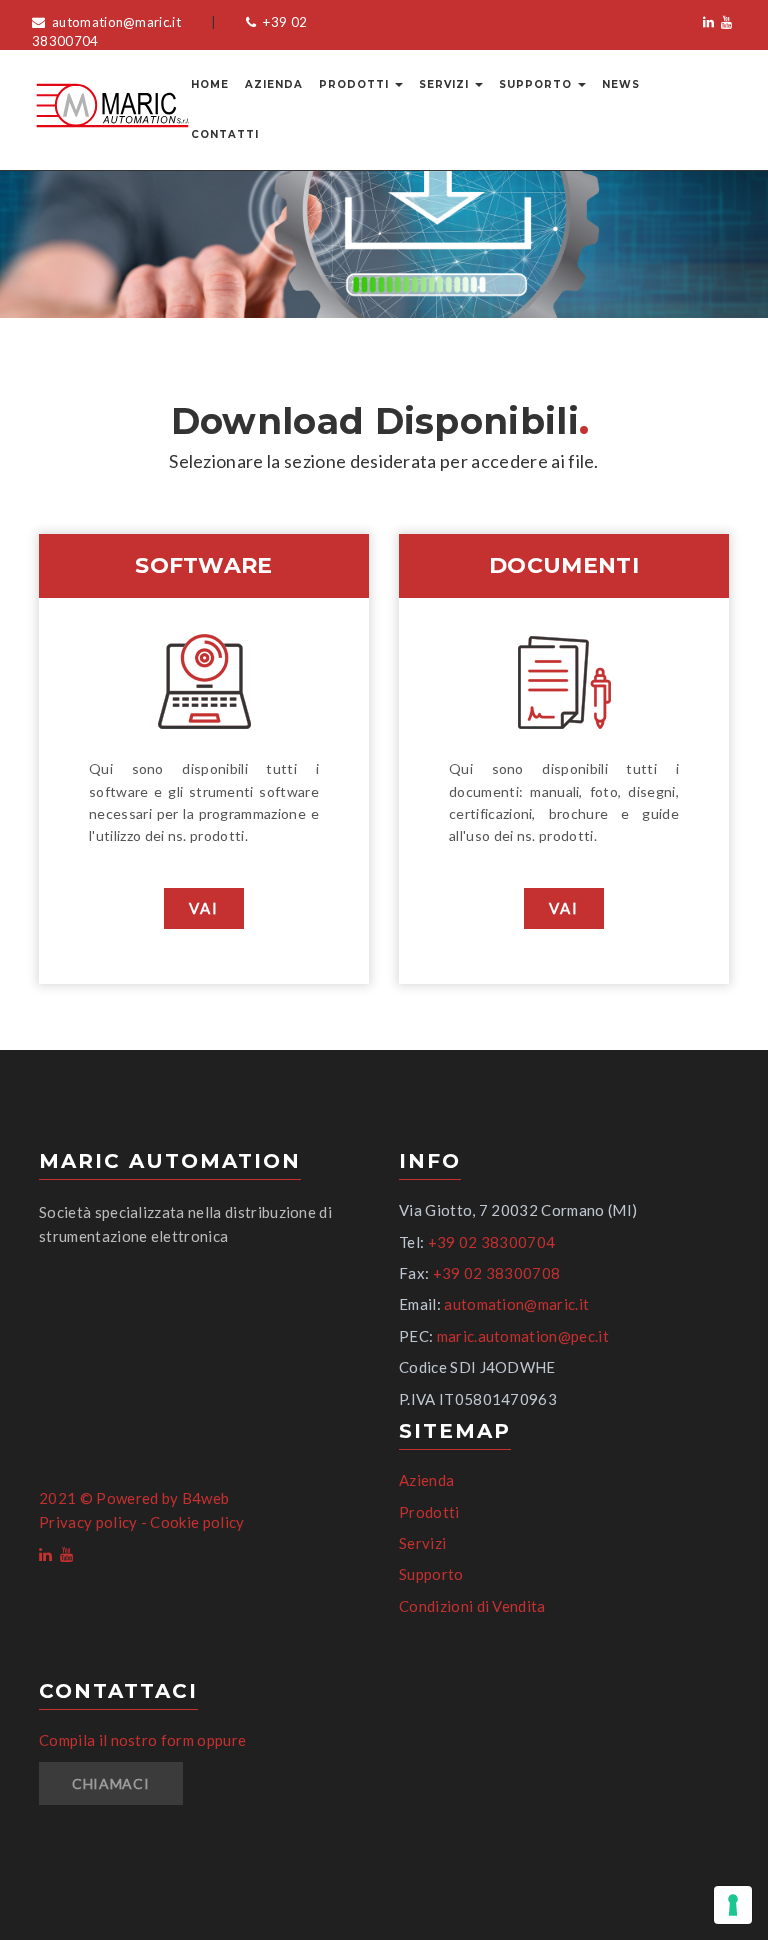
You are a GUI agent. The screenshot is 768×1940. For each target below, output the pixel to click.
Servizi (446, 84)
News (621, 84)
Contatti (225, 134)
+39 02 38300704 (492, 1242)
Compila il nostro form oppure (142, 1740)
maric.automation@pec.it (523, 1336)
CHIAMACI (111, 1783)
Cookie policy (197, 1522)
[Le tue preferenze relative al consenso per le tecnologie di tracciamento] (733, 1905)
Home (210, 84)
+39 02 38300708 (497, 1273)
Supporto (537, 84)
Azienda (274, 84)
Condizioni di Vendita (472, 1606)
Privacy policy (88, 1522)
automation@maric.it (115, 22)
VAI (204, 908)
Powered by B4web (162, 1498)
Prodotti (356, 84)
